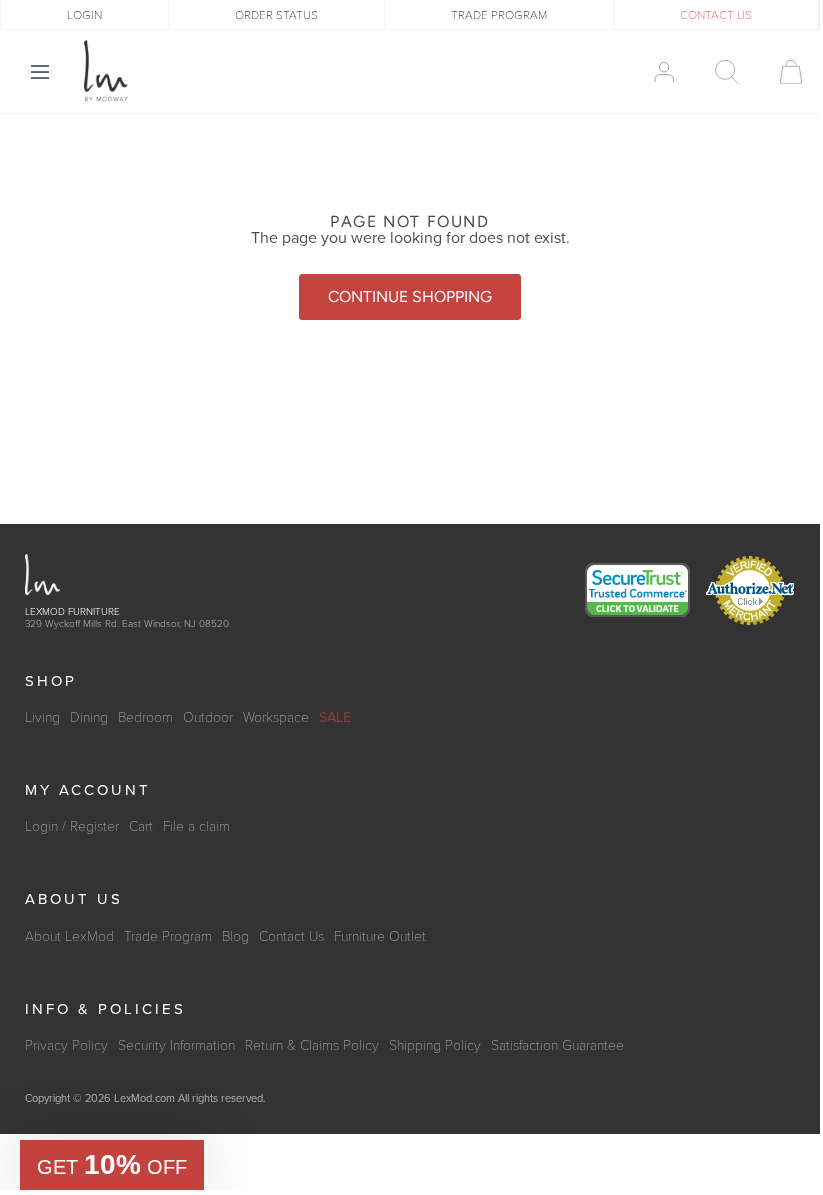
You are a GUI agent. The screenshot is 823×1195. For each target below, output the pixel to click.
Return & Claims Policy (312, 1045)
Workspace (276, 717)
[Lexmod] (106, 71)
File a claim (196, 826)
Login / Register (72, 826)
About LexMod (69, 936)
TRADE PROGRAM (499, 15)
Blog (235, 936)
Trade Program (168, 936)
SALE (335, 717)
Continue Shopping (410, 296)
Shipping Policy (435, 1045)
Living (42, 717)
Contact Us (291, 936)
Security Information (176, 1045)
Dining (89, 717)
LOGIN (84, 15)
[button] (112, 1165)
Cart (141, 826)
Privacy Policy (66, 1045)
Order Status (276, 15)
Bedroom (145, 717)
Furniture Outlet (380, 936)
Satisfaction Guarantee (557, 1045)
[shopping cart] (781, 72)
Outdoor (208, 717)
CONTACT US (716, 15)
